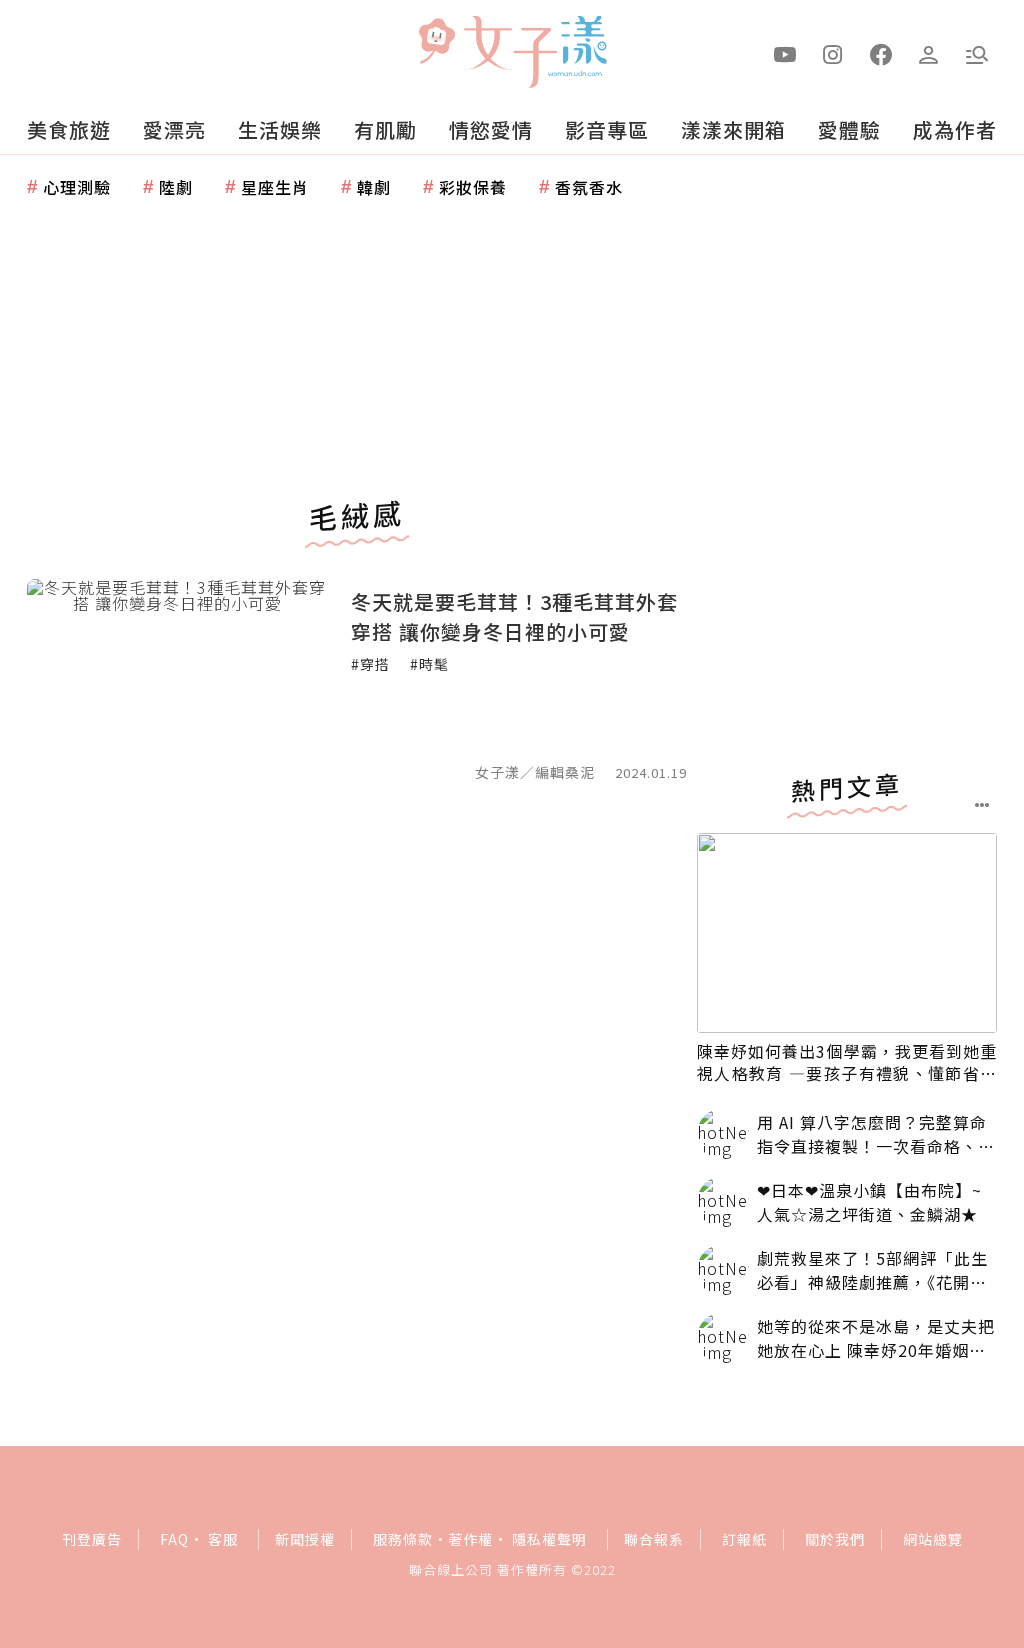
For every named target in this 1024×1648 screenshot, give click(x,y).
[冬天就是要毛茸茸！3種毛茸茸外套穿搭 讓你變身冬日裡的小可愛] (177, 679)
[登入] (929, 53)
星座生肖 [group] (275, 187)
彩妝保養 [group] (473, 187)
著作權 (470, 1539)
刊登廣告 (92, 1539)
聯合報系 (654, 1539)
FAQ (174, 1539)
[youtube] (785, 53)
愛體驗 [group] (849, 129)
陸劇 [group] (176, 187)
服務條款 (403, 1539)
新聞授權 (305, 1539)
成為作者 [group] (955, 129)
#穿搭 (370, 664)
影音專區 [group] (607, 129)
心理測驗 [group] (77, 187)
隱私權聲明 (549, 1539)
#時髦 (429, 664)
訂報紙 (744, 1539)
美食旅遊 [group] (69, 129)
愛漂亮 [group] (174, 129)
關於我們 (835, 1539)
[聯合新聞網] (436, 43)
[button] (977, 53)
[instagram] (833, 53)
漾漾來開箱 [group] (733, 129)
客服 (223, 1539)
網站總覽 (933, 1539)
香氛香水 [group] (589, 187)
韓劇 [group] (374, 187)
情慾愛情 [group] (491, 129)
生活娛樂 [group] (280, 129)
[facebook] (881, 53)
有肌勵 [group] (385, 129)
